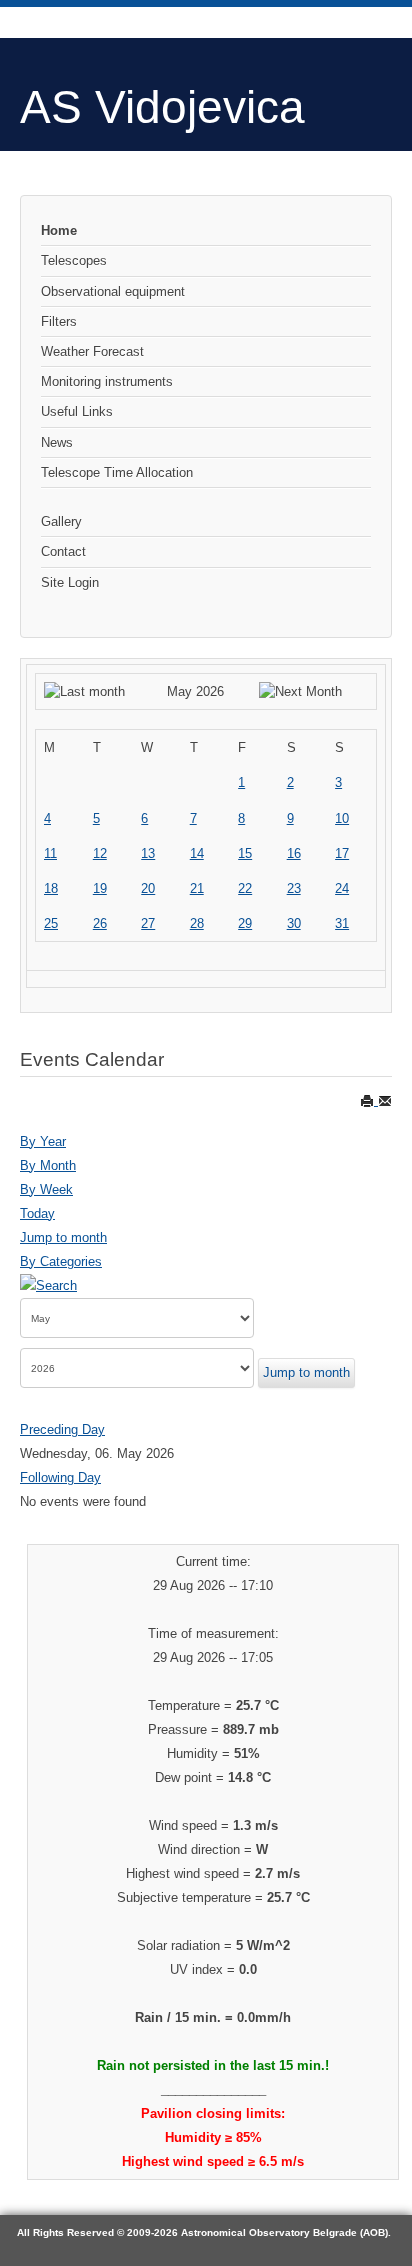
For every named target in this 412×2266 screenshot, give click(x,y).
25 (51, 923)
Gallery (61, 521)
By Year (43, 1141)
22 (245, 888)
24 (342, 888)
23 (294, 888)
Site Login (70, 582)
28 (197, 923)
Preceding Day (62, 1429)
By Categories (61, 1261)
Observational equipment (113, 291)
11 (50, 853)
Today (37, 1213)
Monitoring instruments (107, 381)
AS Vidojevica (162, 107)
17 (342, 853)
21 (197, 888)
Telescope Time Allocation (117, 472)
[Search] (48, 1285)
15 (245, 853)
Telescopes (74, 260)
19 (100, 888)
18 (51, 888)
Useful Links (77, 411)
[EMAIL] (385, 1100)
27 (148, 923)
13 (148, 853)
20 (148, 888)
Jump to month (63, 1237)
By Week (46, 1189)
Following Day (60, 1477)
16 (294, 853)
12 (100, 853)
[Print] (369, 1100)
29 (245, 923)
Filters (59, 321)
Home (59, 230)
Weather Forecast (92, 351)
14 (197, 853)
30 (294, 923)
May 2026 (195, 691)
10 (342, 818)
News (57, 442)
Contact (63, 551)
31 (342, 923)
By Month (48, 1165)
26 (100, 923)
